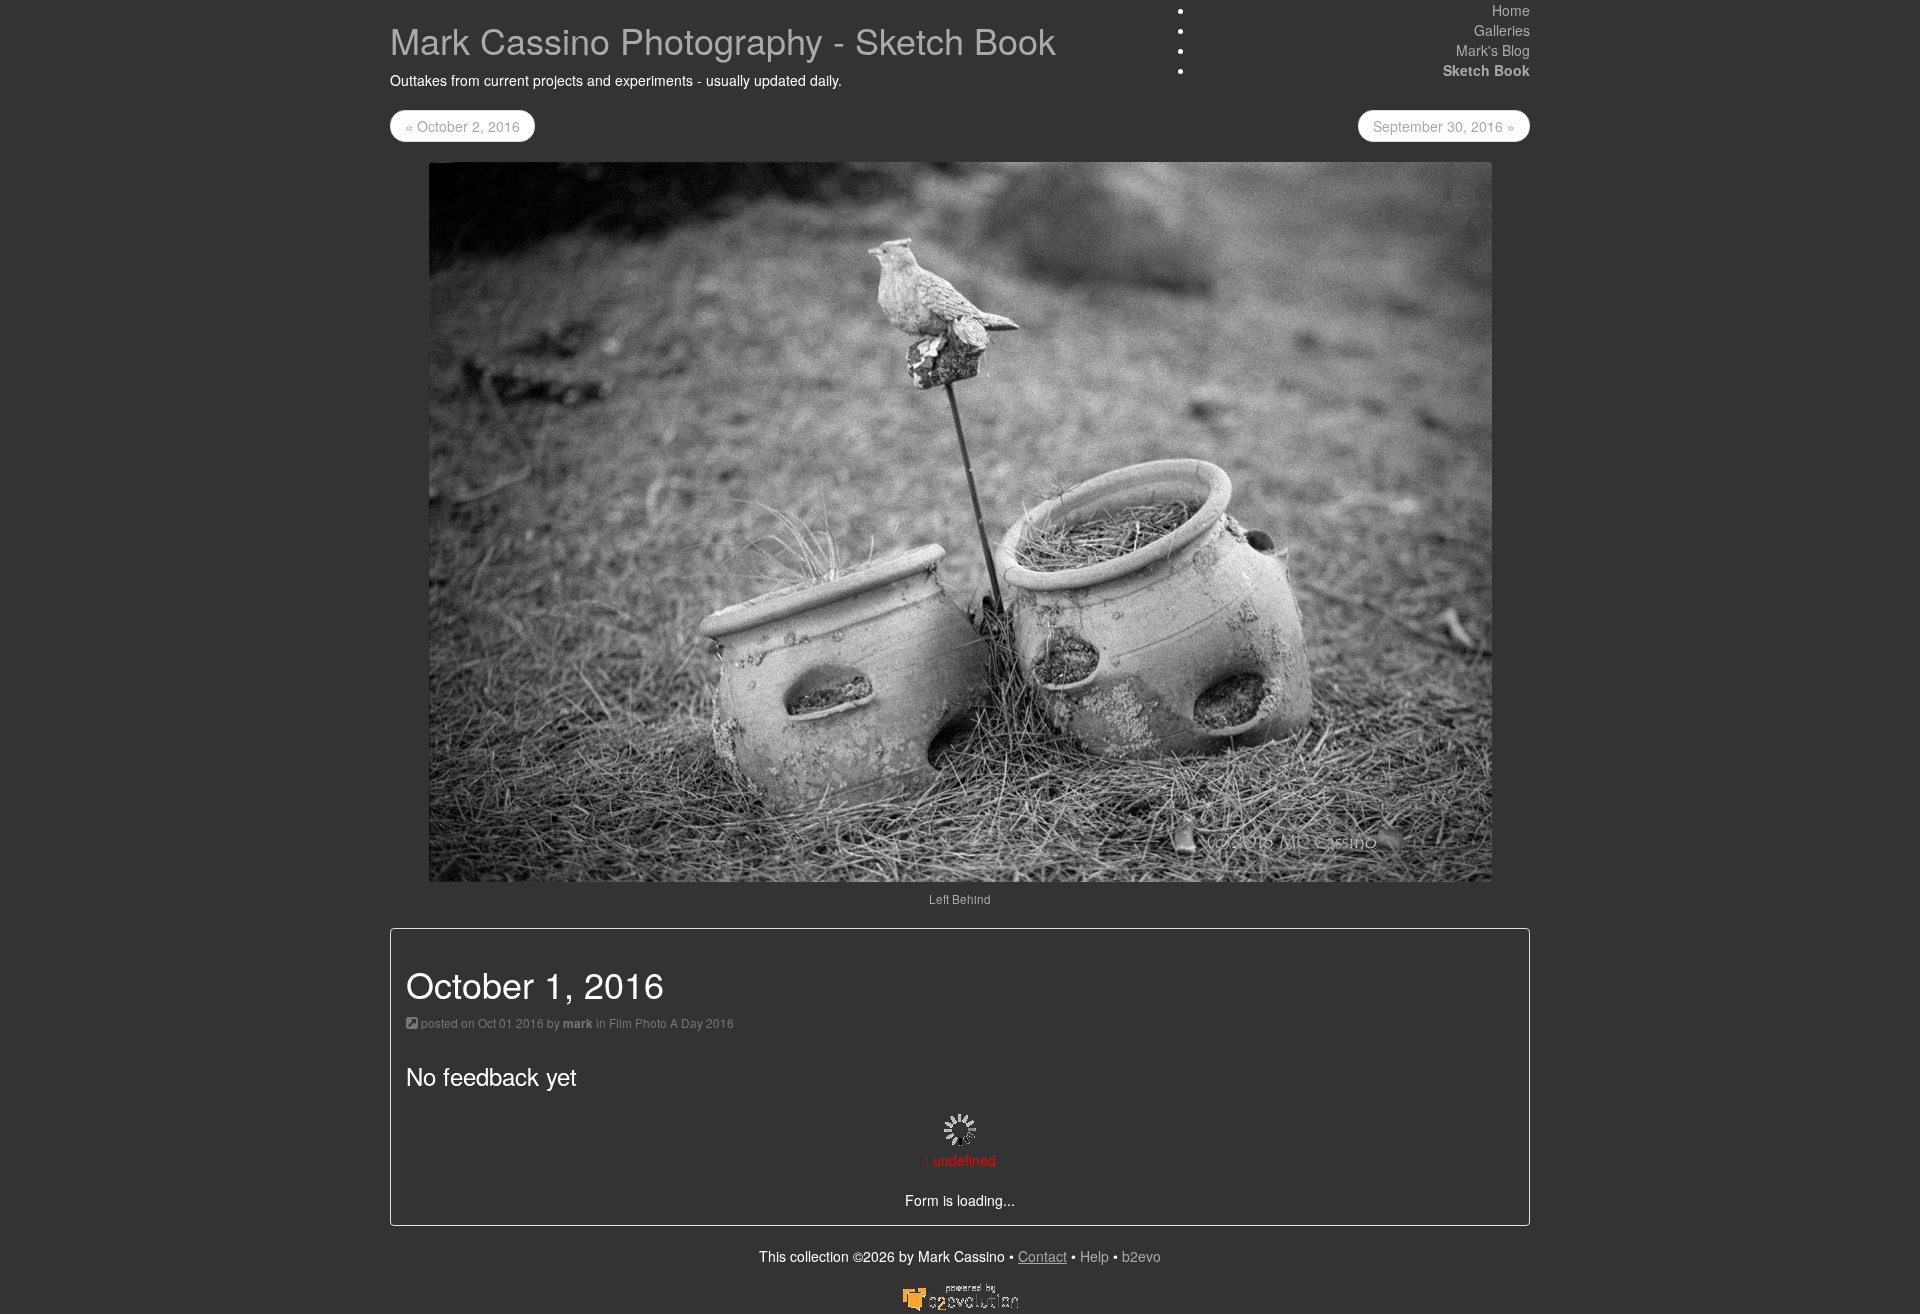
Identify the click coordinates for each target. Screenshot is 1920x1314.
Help (1094, 1256)
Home (1511, 10)
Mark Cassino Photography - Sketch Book (723, 39)
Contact (1042, 1256)
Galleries (1502, 30)
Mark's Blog (1493, 50)
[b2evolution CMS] (960, 1295)
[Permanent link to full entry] (412, 1022)
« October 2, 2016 (462, 126)
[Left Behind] (960, 520)
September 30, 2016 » (1444, 126)
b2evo (1141, 1256)
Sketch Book (1486, 70)
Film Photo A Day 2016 (671, 1022)
